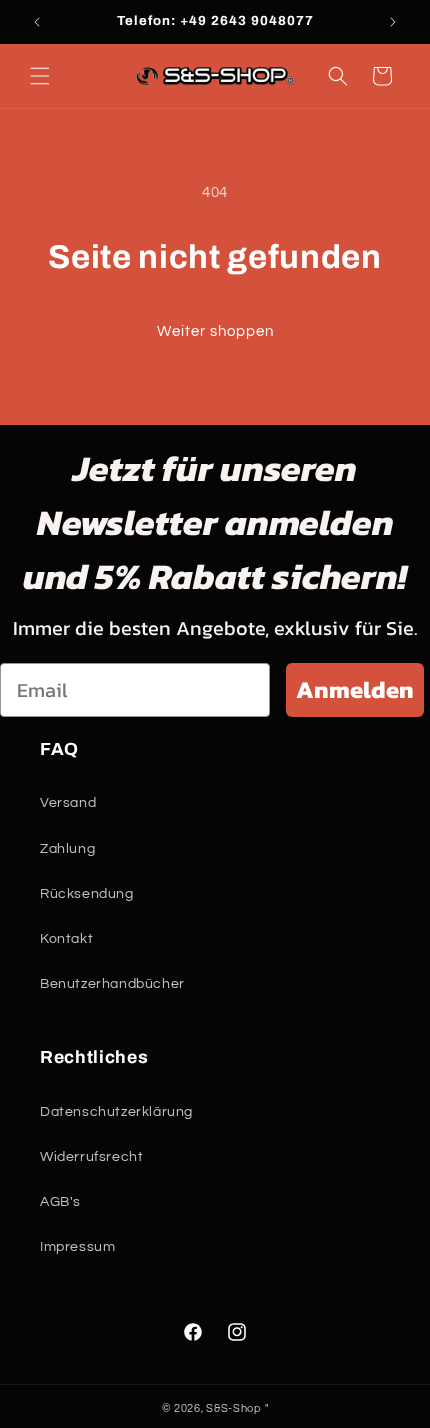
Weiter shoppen (215, 331)
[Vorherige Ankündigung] (37, 22)
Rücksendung (87, 894)
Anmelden (355, 689)
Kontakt (66, 939)
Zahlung (67, 849)
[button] (40, 76)
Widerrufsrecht (91, 1157)
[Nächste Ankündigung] (393, 22)
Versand (68, 803)
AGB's (60, 1202)
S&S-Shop (234, 1408)
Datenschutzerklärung (116, 1112)
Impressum (77, 1247)
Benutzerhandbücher (112, 984)
